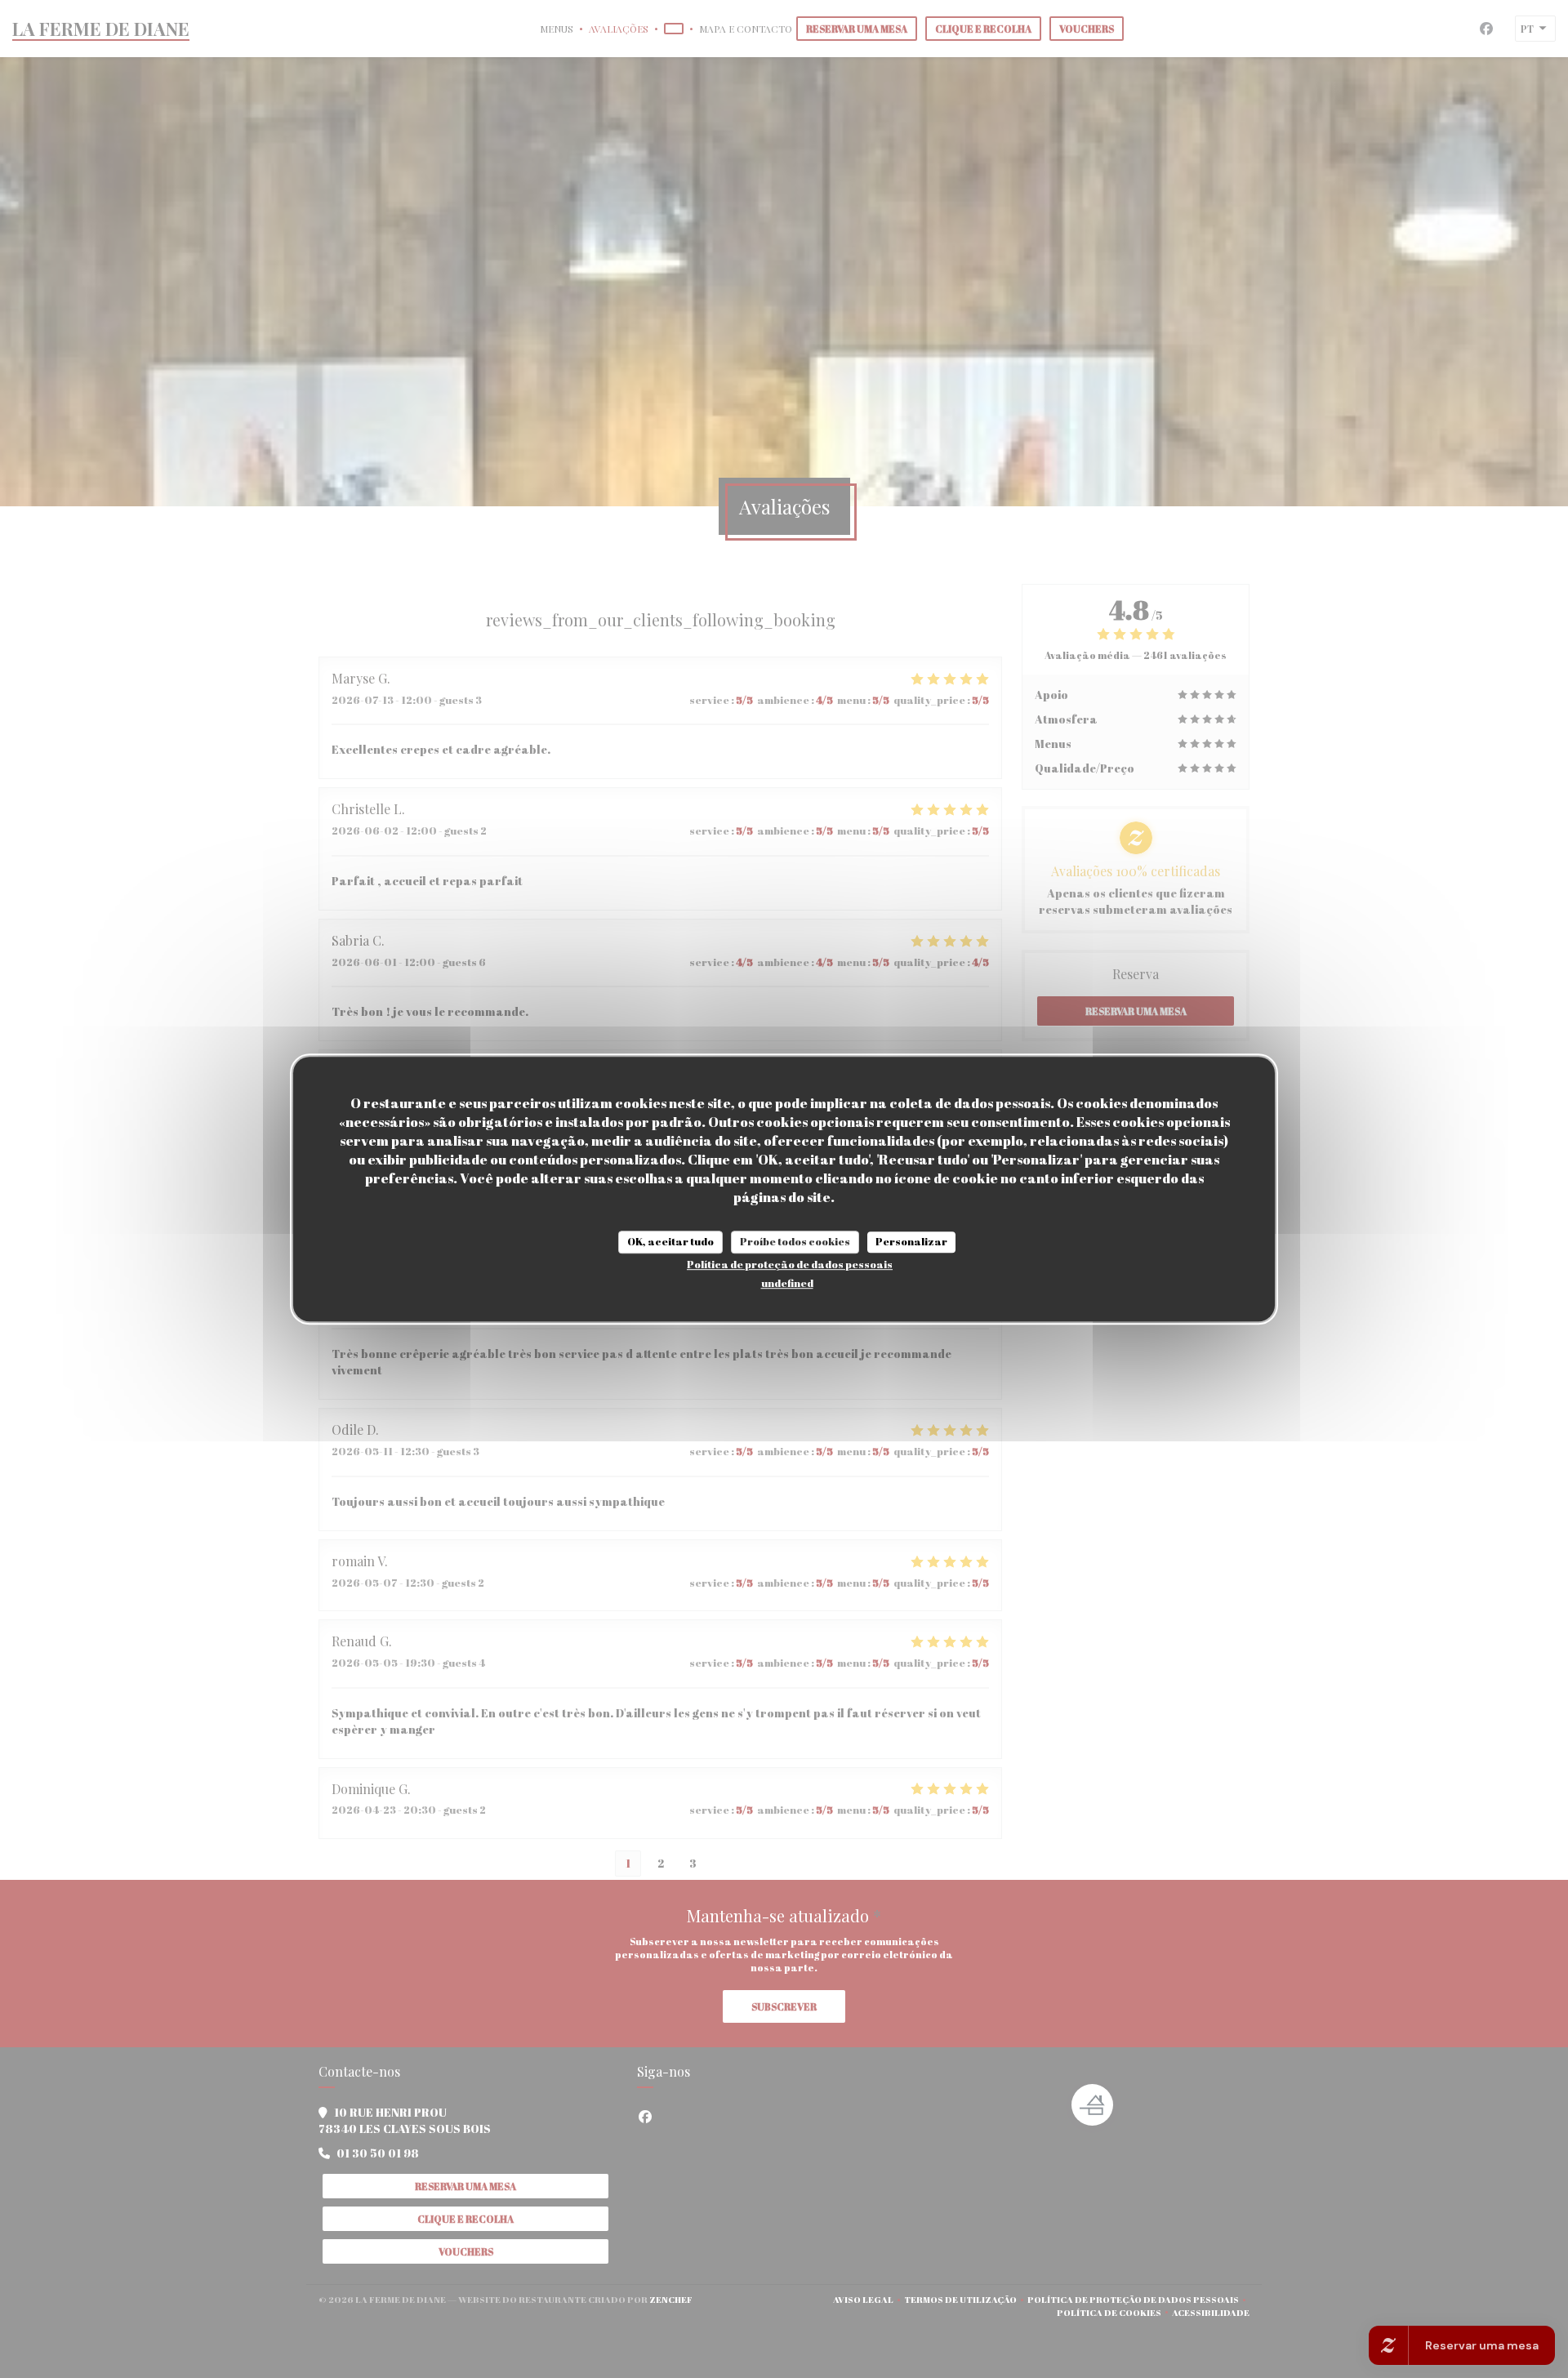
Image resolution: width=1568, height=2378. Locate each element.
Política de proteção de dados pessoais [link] (790, 1264)
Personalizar (911, 1241)
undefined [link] (787, 1283)
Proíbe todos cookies (795, 1241)
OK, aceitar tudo (670, 1241)
